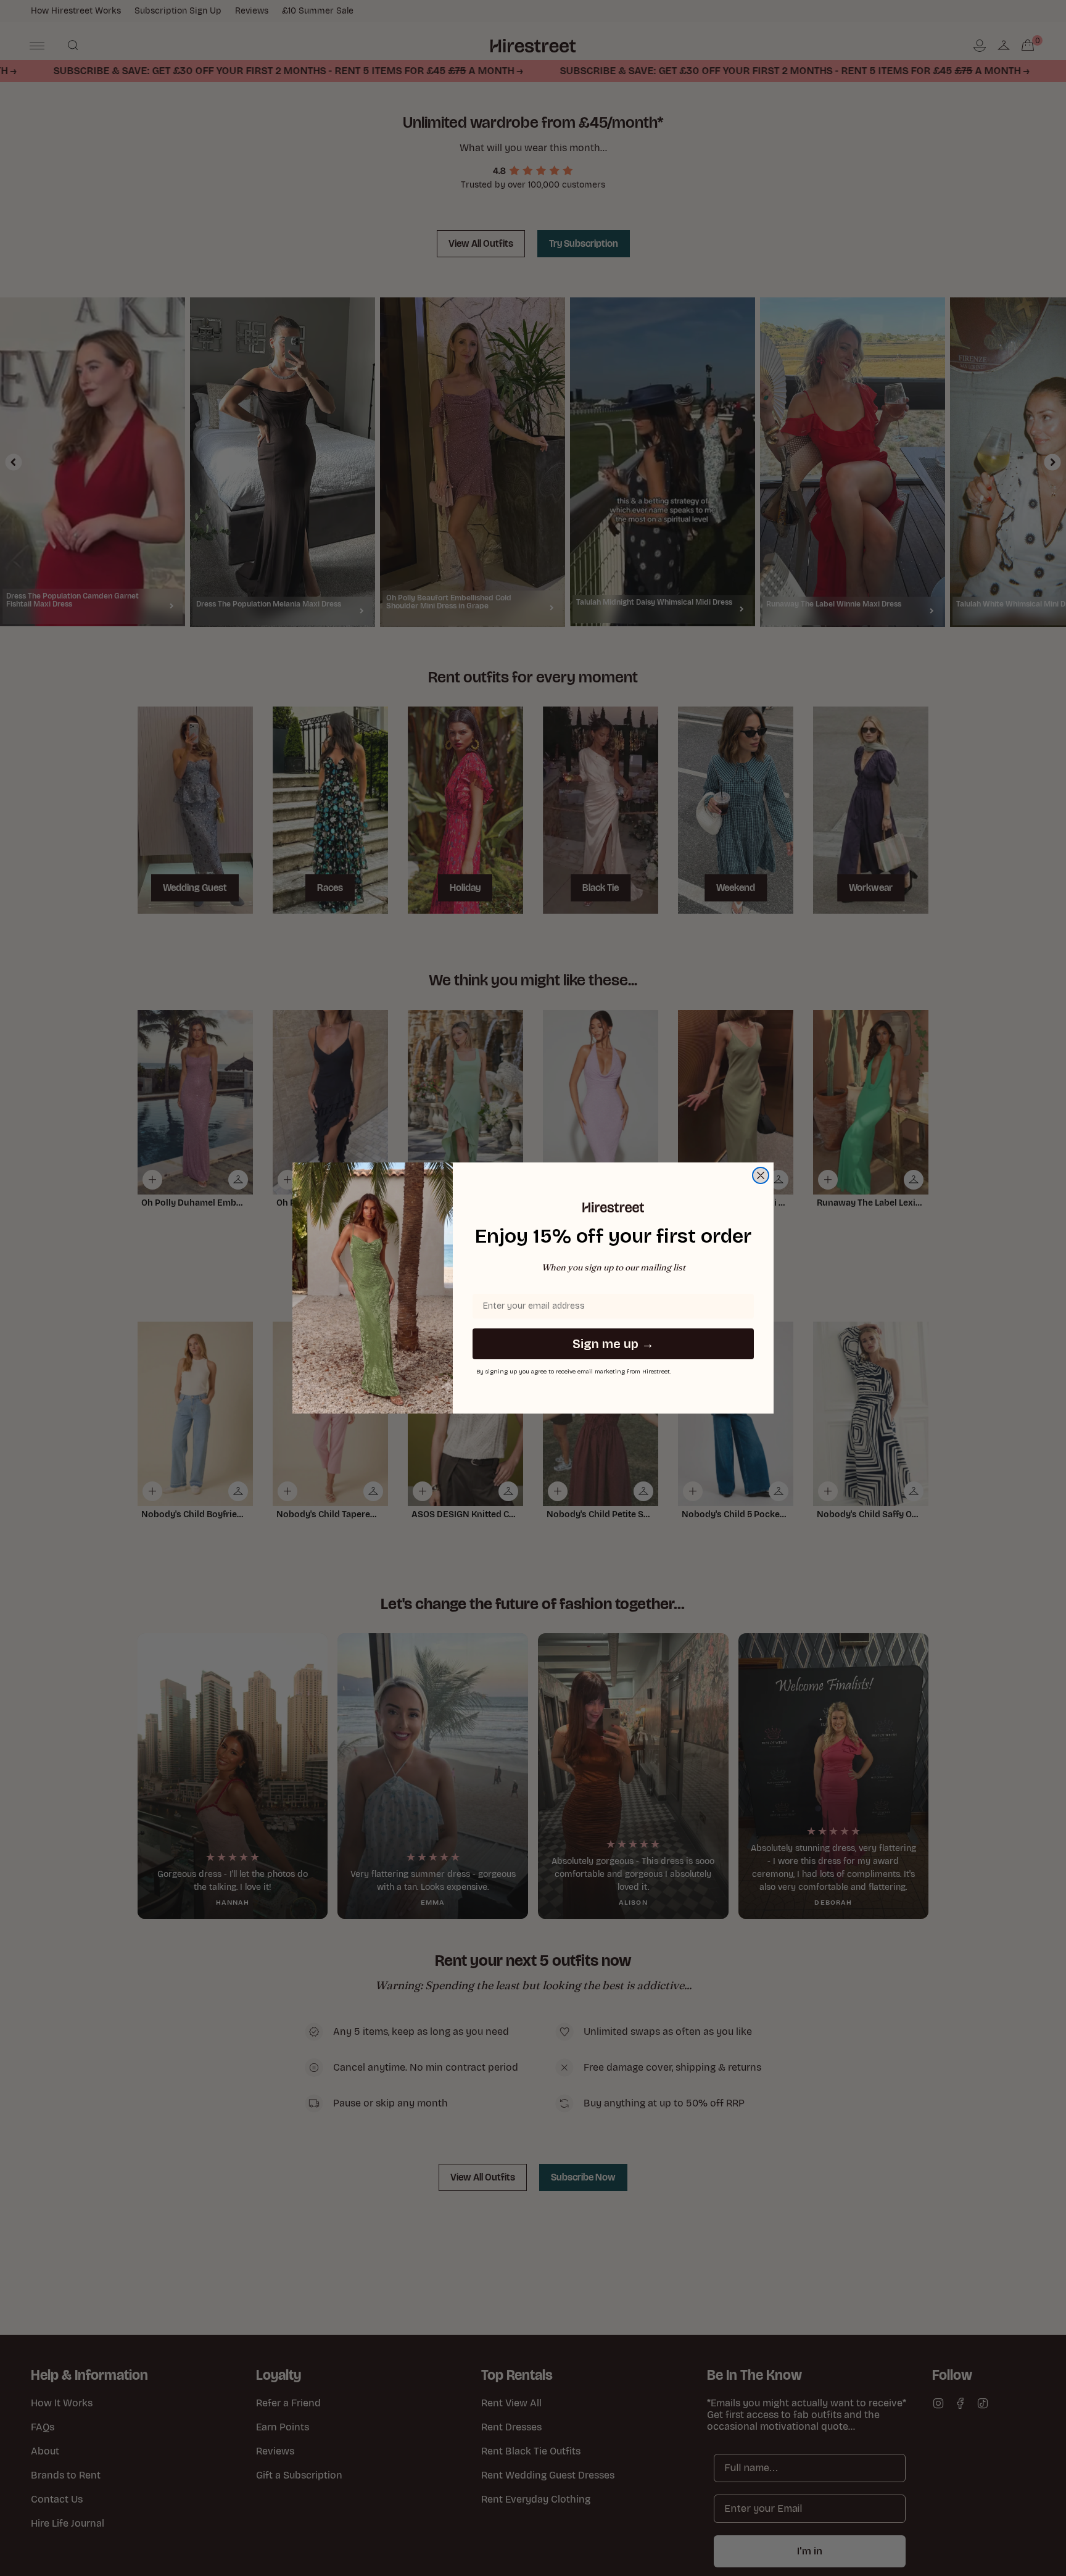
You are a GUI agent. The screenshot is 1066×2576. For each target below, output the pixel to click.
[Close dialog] (761, 1175)
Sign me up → (613, 1344)
